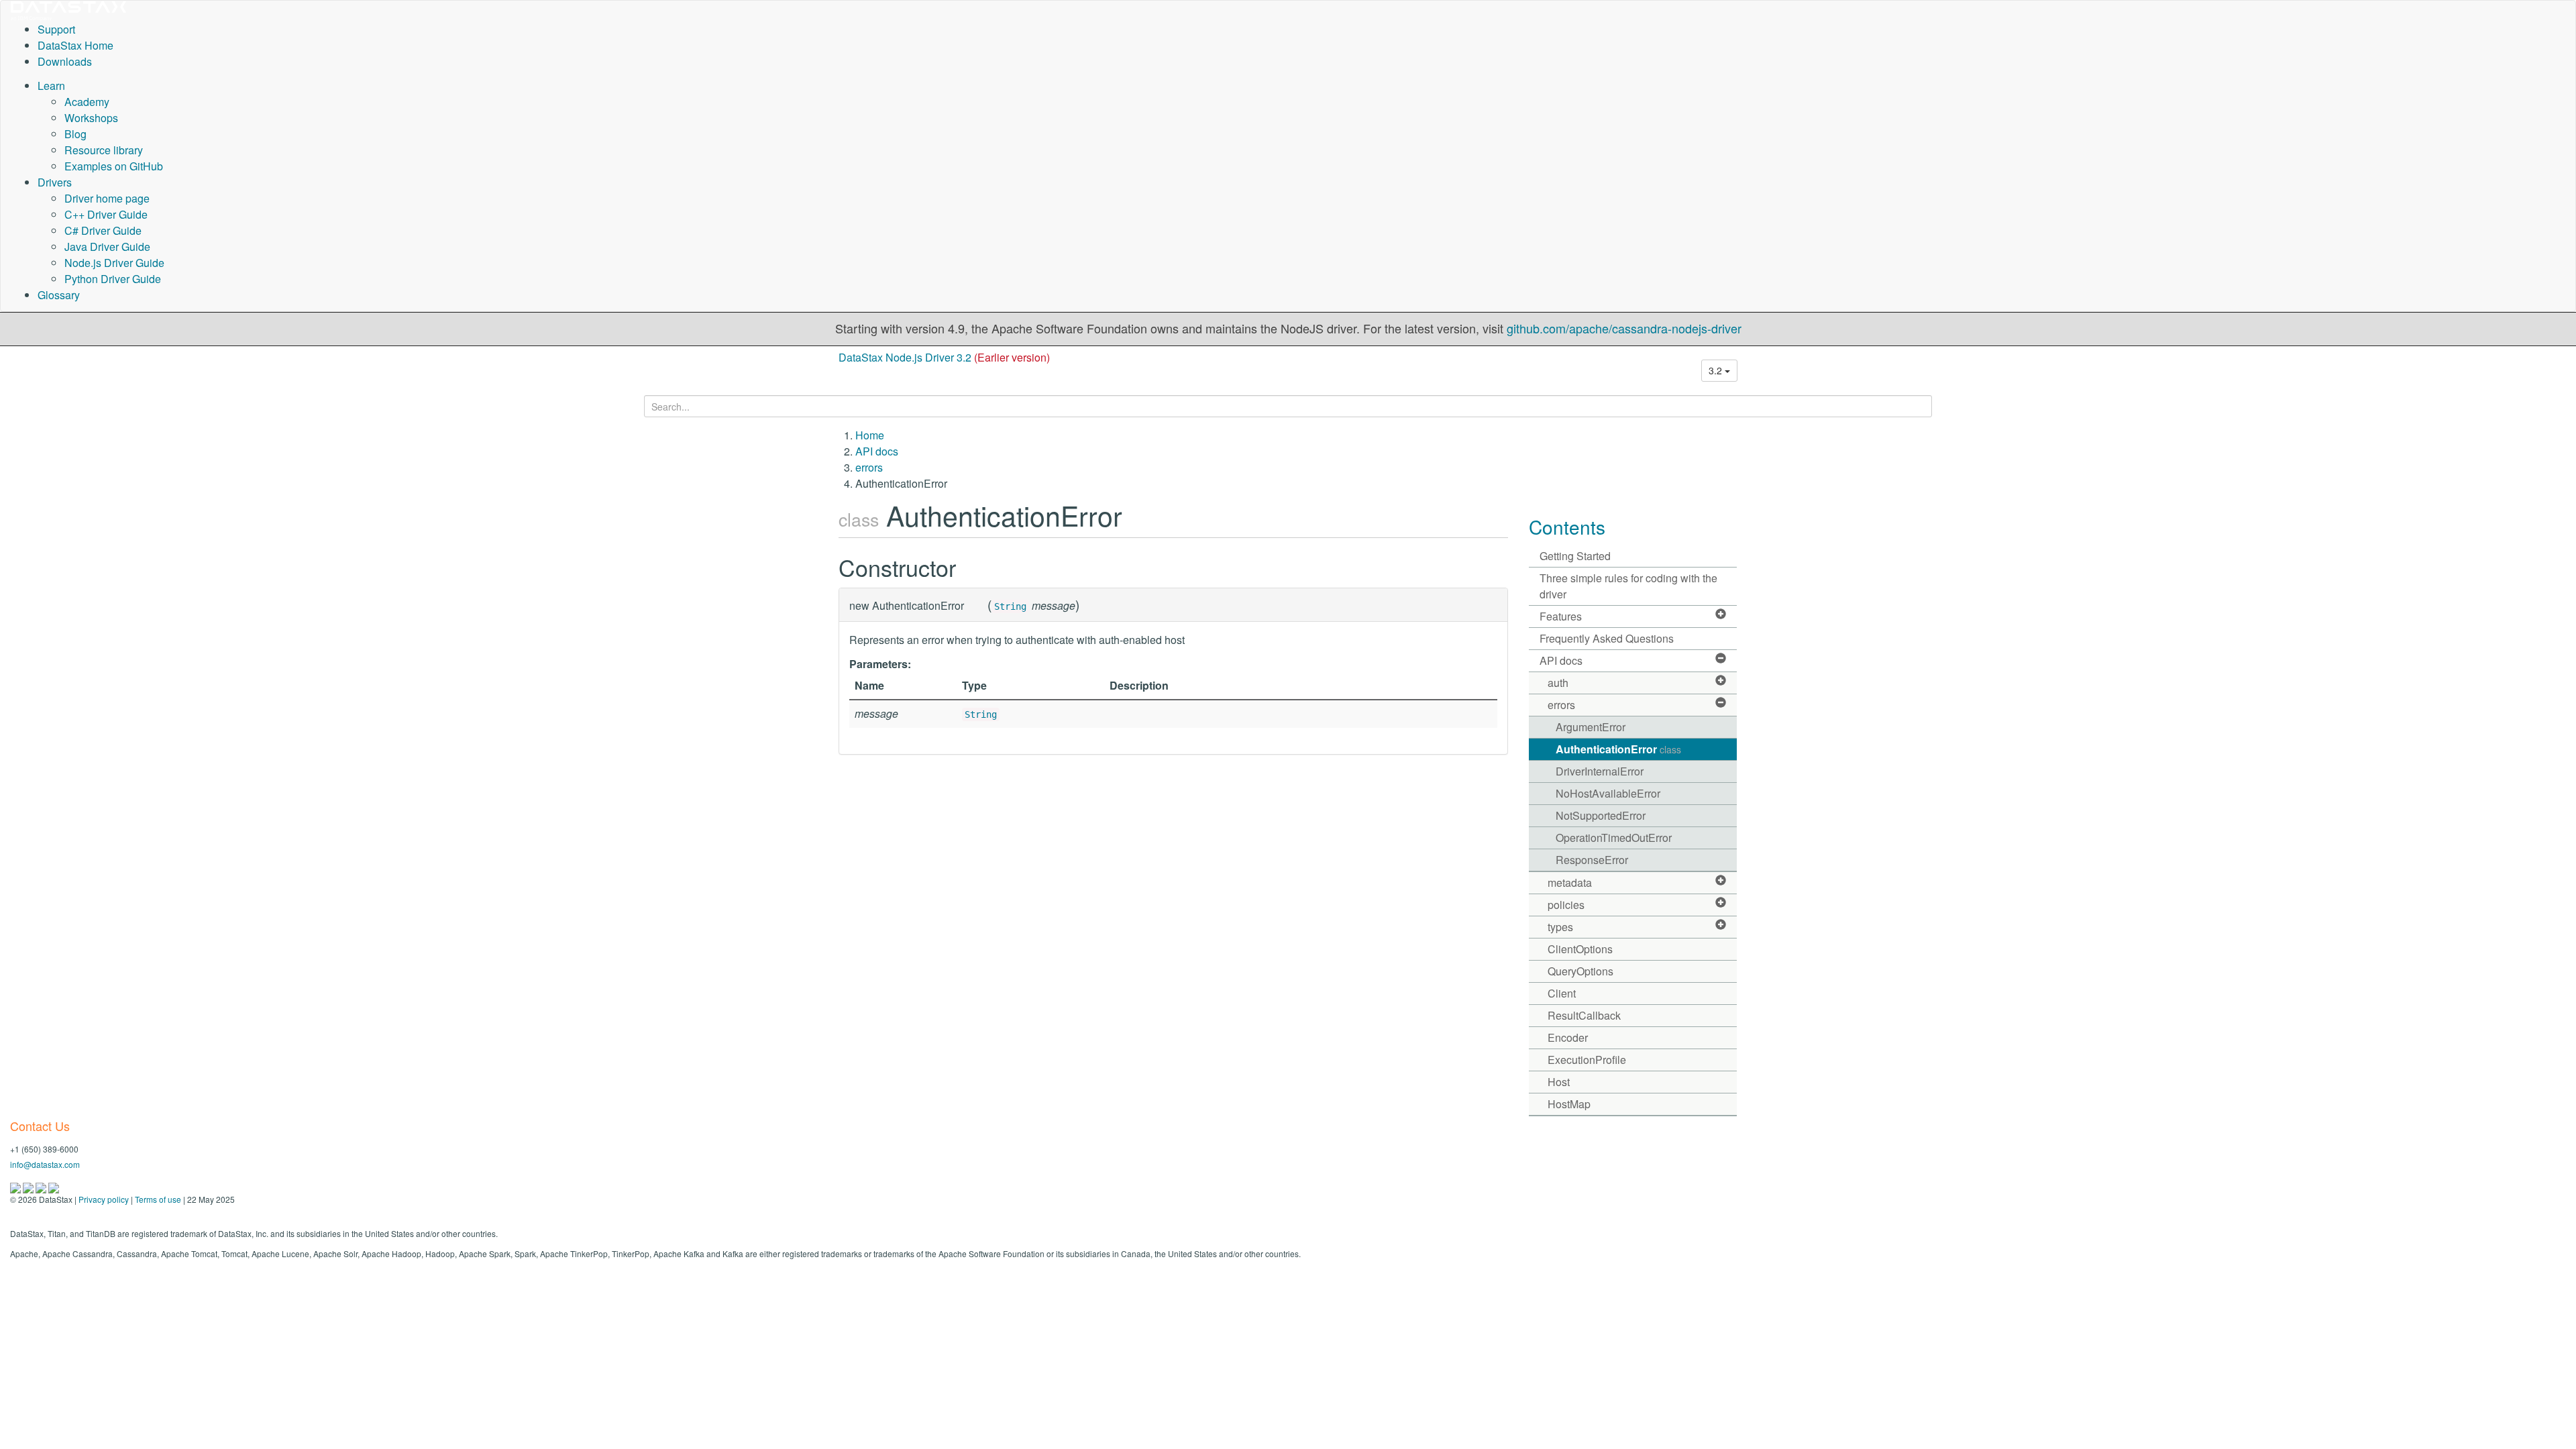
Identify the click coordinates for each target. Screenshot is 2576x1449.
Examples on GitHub (114, 166)
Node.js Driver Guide (114, 263)
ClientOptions (1580, 949)
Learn (51, 86)
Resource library (104, 150)
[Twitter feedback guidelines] (42, 1186)
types (1560, 927)
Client (1562, 993)
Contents (1567, 527)
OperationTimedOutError (1614, 838)
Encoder (1568, 1037)
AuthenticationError (1618, 749)
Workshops (91, 118)
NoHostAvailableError (1608, 793)
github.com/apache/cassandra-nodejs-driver (1624, 328)
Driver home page (107, 198)
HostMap (1569, 1104)
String (1010, 606)
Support (56, 29)
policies (1566, 905)
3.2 (1717, 370)
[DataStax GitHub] (54, 1186)
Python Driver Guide (113, 279)
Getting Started (1575, 556)
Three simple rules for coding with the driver (1628, 586)
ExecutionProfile (1587, 1060)
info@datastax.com (45, 1164)
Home (870, 435)
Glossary (59, 295)
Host (1559, 1082)
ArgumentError (1591, 727)
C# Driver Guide (103, 230)
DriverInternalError (1600, 771)
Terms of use (158, 1199)
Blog (75, 134)
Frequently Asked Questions (1607, 638)
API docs (877, 451)
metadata (1570, 882)
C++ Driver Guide (106, 214)
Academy (87, 102)
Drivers (55, 182)
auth (1558, 683)
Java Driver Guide (107, 247)
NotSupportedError (1601, 815)
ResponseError (1592, 860)
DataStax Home (75, 45)
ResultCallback (1584, 1015)
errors (869, 467)
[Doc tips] (29, 1186)
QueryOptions (1580, 971)
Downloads (65, 61)
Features (1561, 616)
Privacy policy (104, 1199)
